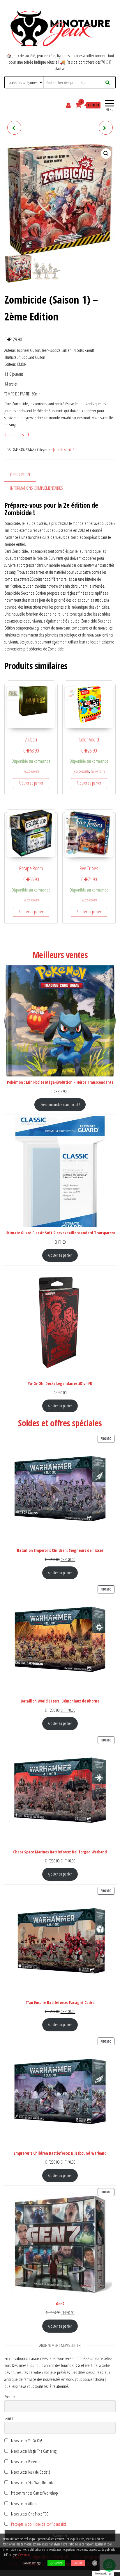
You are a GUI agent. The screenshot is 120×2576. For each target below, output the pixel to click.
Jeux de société (64, 450)
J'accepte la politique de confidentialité (39, 2524)
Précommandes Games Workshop (34, 2493)
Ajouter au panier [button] (31, 783)
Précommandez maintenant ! (60, 1105)
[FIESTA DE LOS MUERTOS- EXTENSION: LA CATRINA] (14, 128)
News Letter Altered (24, 2503)
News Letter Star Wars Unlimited (33, 2483)
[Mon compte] (69, 105)
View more (24, 2555)
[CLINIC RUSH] (106, 128)
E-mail (9, 2418)
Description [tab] (20, 475)
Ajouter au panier (60, 1255)
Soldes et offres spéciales (60, 1423)
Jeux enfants (98, 771)
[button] (106, 154)
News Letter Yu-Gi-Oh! (26, 2441)
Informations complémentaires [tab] (37, 488)
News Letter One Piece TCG (29, 2514)
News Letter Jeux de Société (30, 2472)
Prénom (10, 2397)
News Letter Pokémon (26, 2462)
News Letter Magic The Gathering (33, 2451)
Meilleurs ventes (60, 955)
